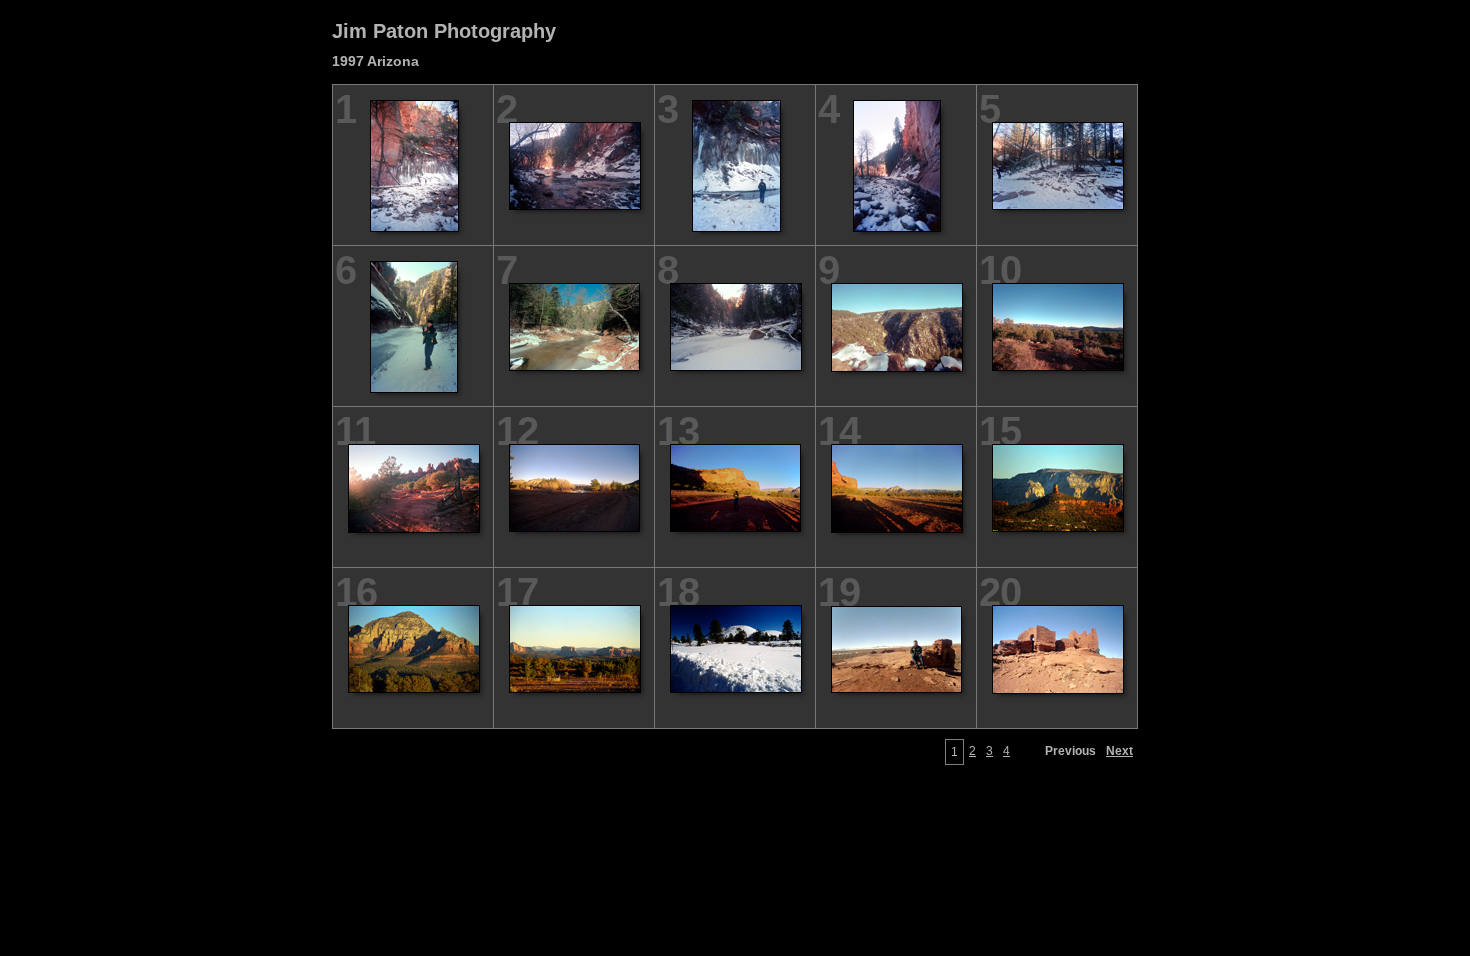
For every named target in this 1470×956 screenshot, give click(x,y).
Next (1119, 751)
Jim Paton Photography (444, 31)
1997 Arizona (375, 61)
